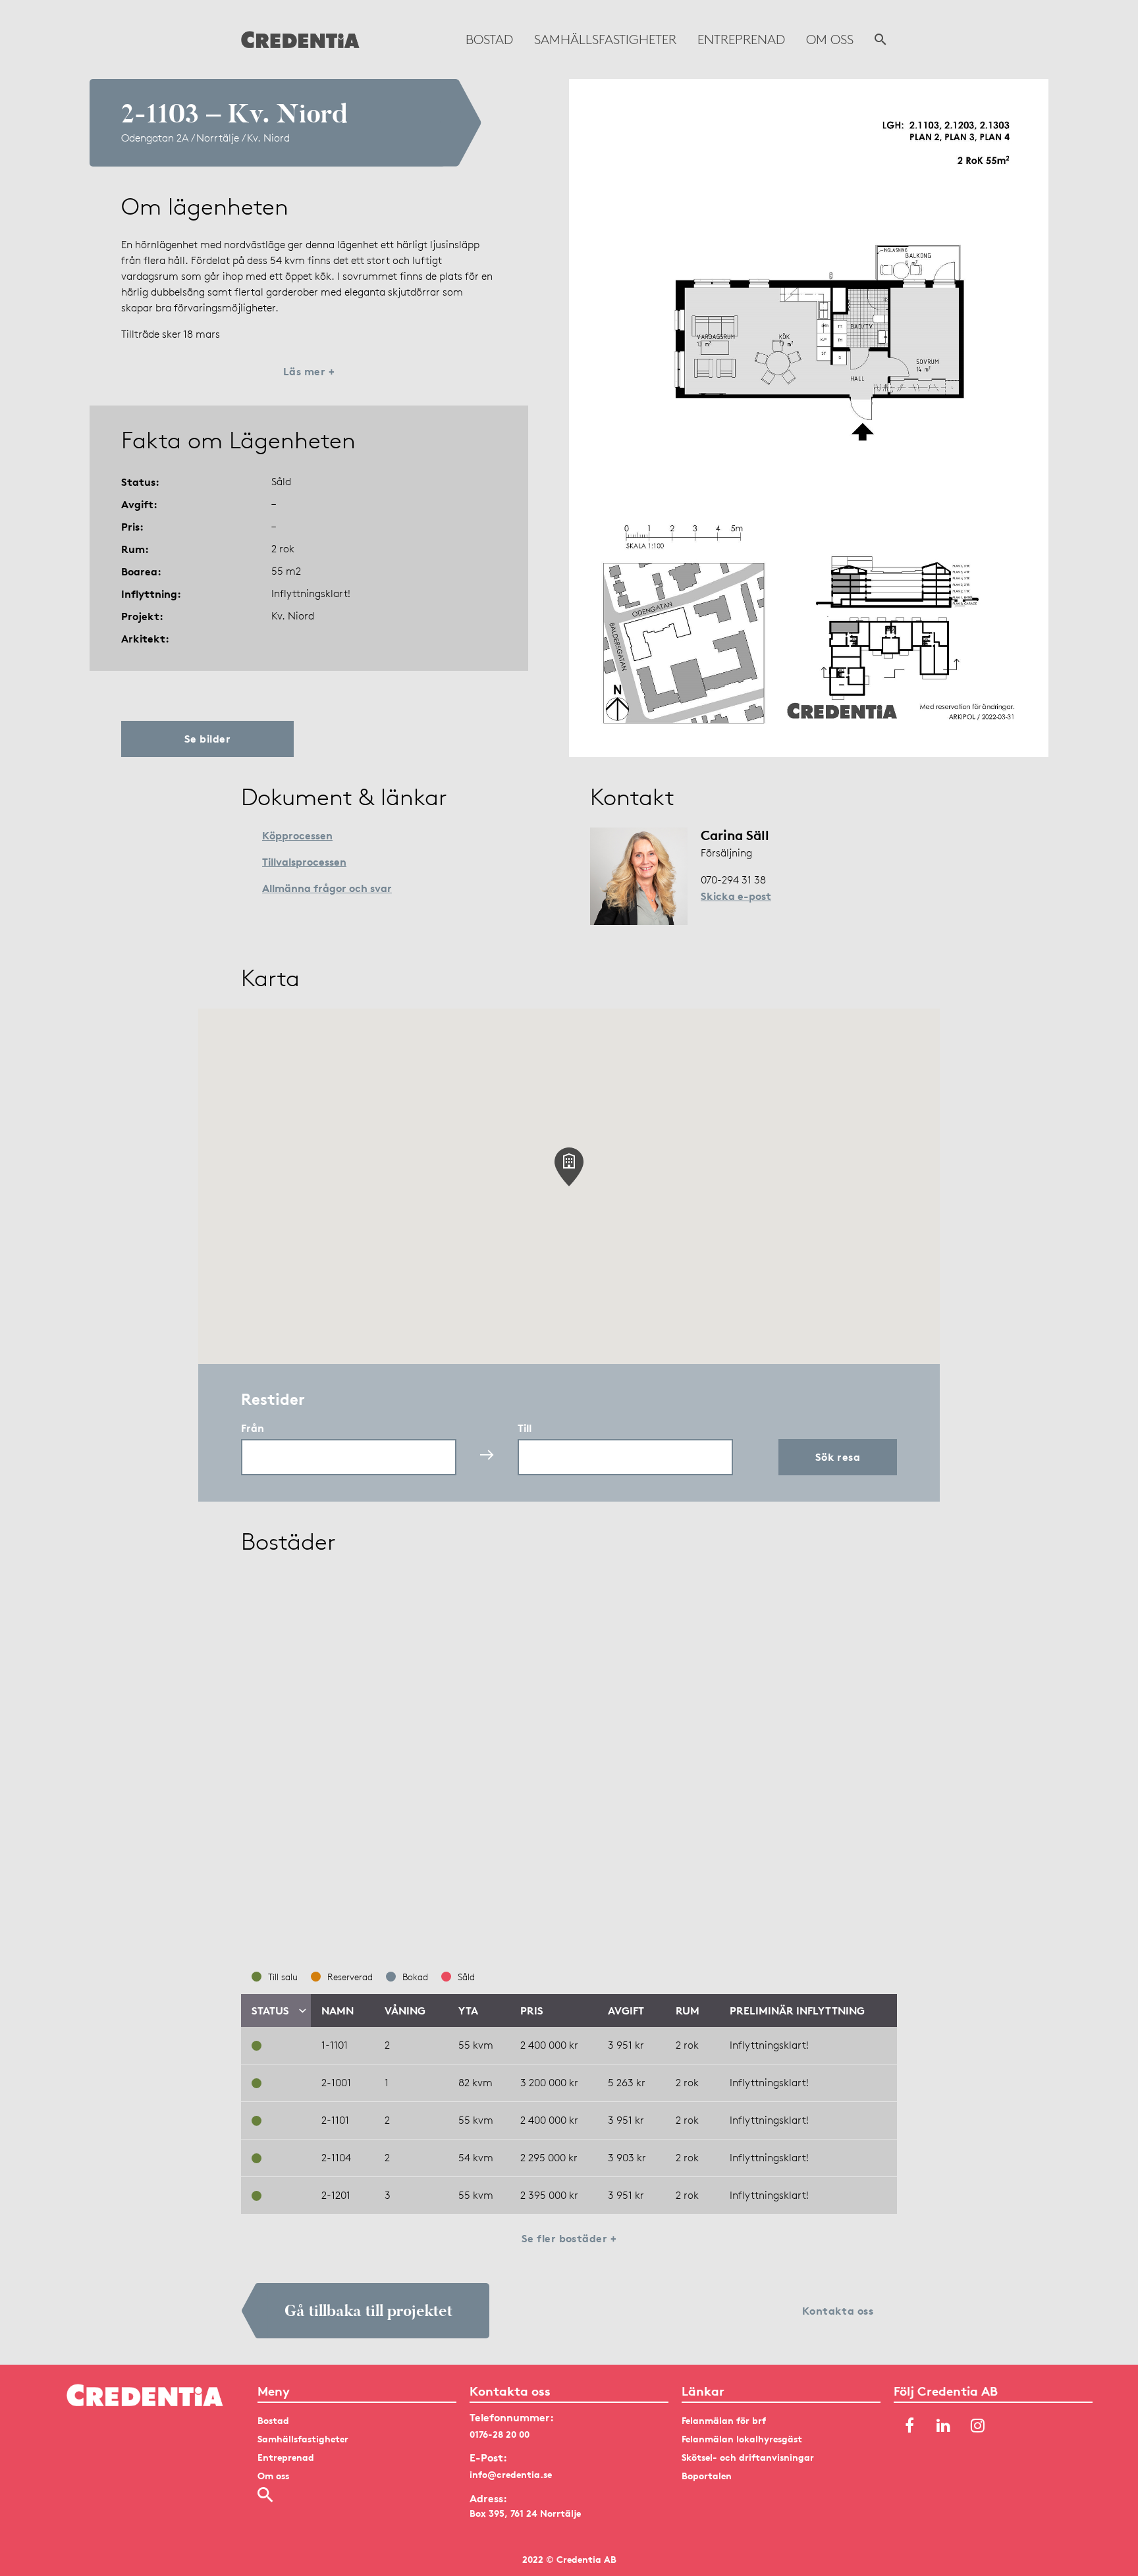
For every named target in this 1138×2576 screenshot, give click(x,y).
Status (270, 2011)
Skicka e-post (736, 896)
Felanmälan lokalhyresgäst (742, 2439)
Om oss (830, 39)
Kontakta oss (838, 2311)
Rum (688, 2011)
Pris (532, 2011)
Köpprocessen (297, 835)
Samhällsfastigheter (605, 39)
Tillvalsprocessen (304, 862)
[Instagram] (978, 2427)
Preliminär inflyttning (797, 2011)
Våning (405, 2011)
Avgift (626, 2011)
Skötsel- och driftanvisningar (748, 2457)
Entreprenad (741, 39)
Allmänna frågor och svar (327, 888)
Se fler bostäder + (569, 2238)
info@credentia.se (511, 2474)
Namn (338, 2011)
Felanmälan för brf (724, 2420)
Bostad (489, 39)
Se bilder (207, 739)
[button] (569, 1167)
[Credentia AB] (300, 39)
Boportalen (707, 2476)
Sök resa (838, 1457)
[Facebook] (909, 2427)
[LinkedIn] (944, 2427)
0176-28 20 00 (500, 2434)
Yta (468, 2011)
